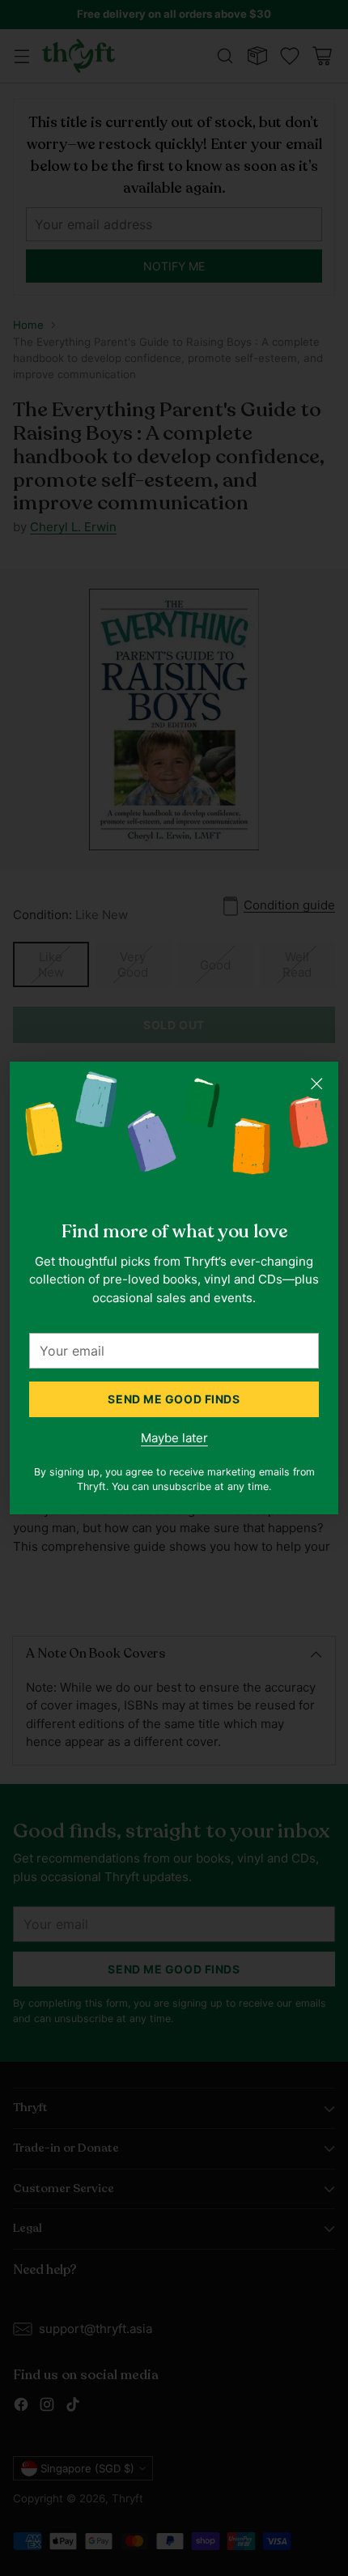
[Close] (316, 1084)
